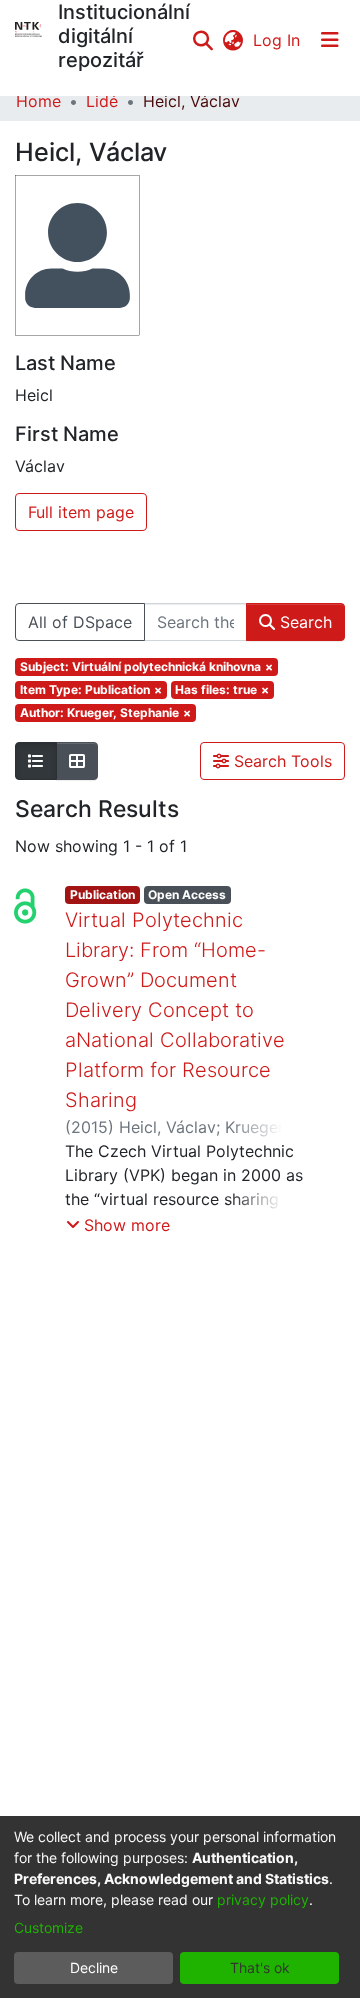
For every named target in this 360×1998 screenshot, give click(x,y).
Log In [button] (277, 40)
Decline (94, 1967)
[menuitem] (232, 40)
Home (38, 101)
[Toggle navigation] (330, 40)
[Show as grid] (77, 761)
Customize (48, 1927)
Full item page (81, 512)
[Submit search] (202, 40)
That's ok (260, 1967)
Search (303, 622)
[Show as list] (36, 761)
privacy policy (263, 1899)
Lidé (102, 101)
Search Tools (280, 761)
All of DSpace (80, 622)
